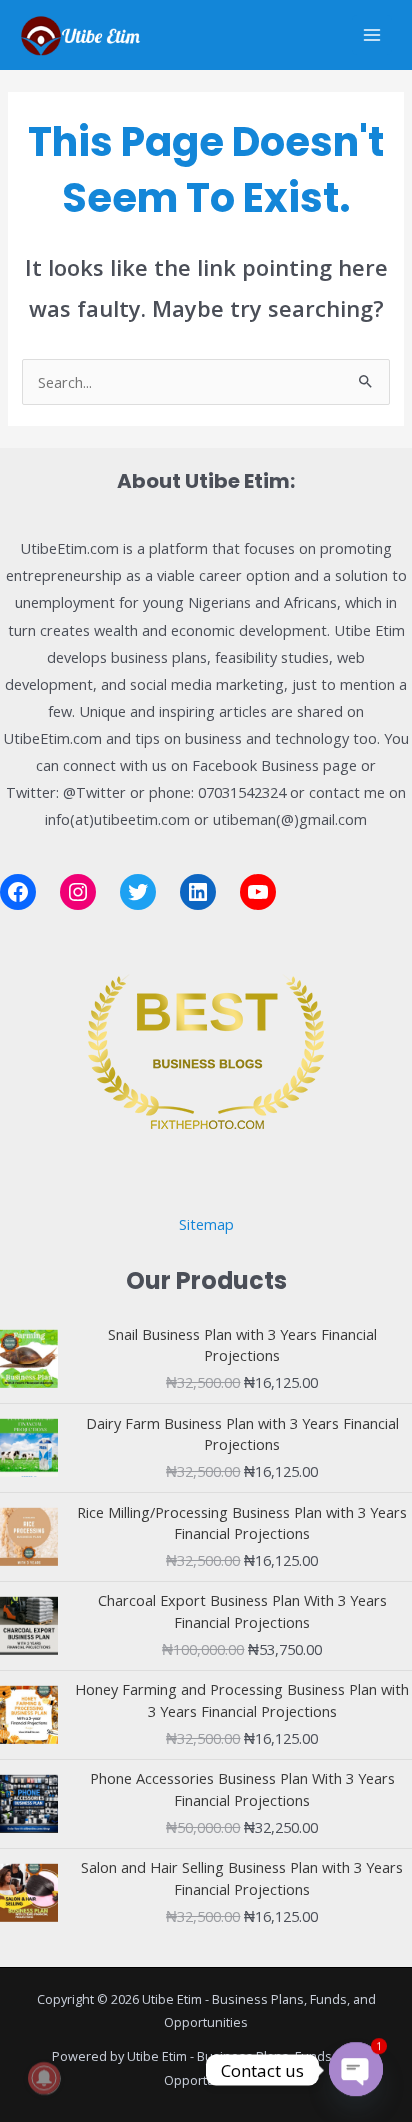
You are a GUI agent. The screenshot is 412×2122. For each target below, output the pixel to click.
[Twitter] (138, 892)
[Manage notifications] (44, 2078)
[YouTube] (258, 892)
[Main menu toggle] (372, 35)
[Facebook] (18, 892)
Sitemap (206, 1224)
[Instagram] (78, 892)
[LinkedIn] (198, 892)
